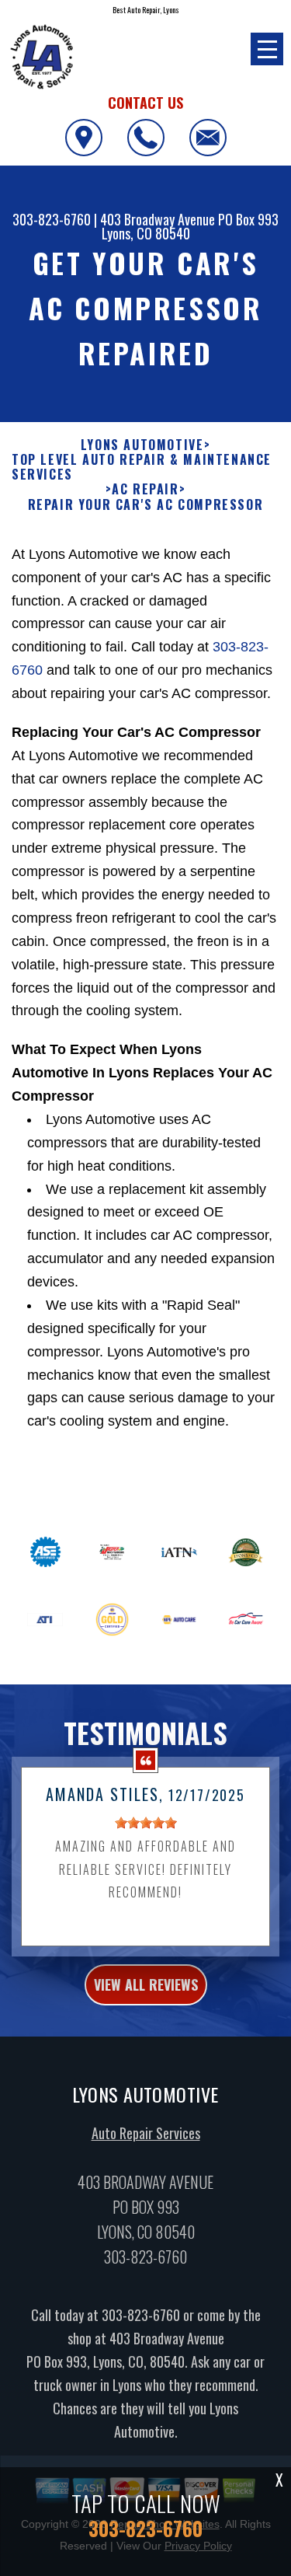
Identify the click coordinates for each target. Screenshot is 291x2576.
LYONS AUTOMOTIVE (142, 445)
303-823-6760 (52, 219)
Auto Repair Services (146, 2133)
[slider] (146, 1823)
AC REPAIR (145, 489)
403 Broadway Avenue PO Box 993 (189, 219)
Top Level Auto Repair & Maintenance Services (142, 467)
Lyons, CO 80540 (146, 233)
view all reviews (146, 1984)
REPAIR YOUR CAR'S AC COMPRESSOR (146, 505)
